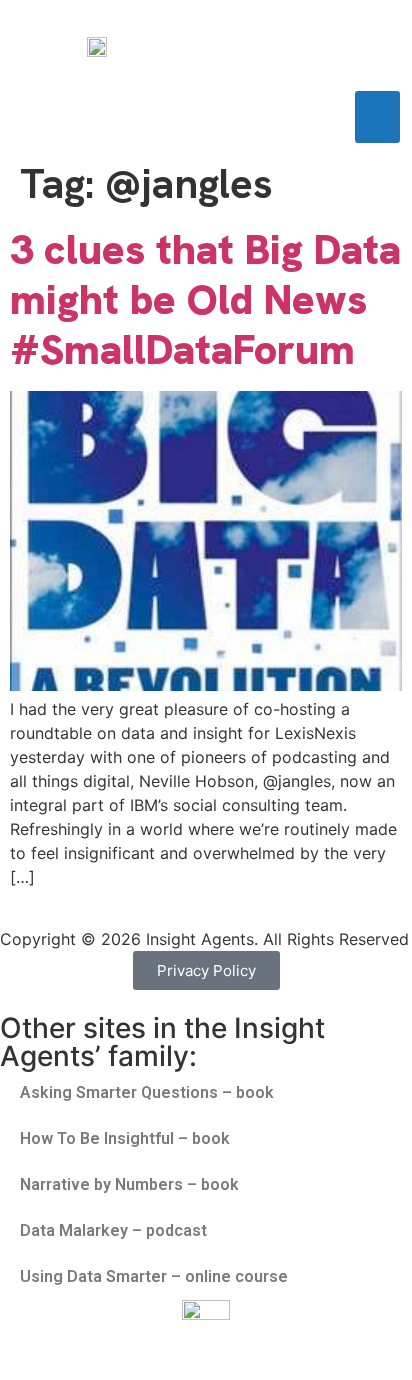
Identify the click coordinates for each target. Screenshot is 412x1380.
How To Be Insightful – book (125, 1138)
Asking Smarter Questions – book (147, 1092)
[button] (377, 117)
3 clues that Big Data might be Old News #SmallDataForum (205, 299)
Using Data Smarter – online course (154, 1276)
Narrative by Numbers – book (129, 1184)
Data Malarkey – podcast (113, 1230)
